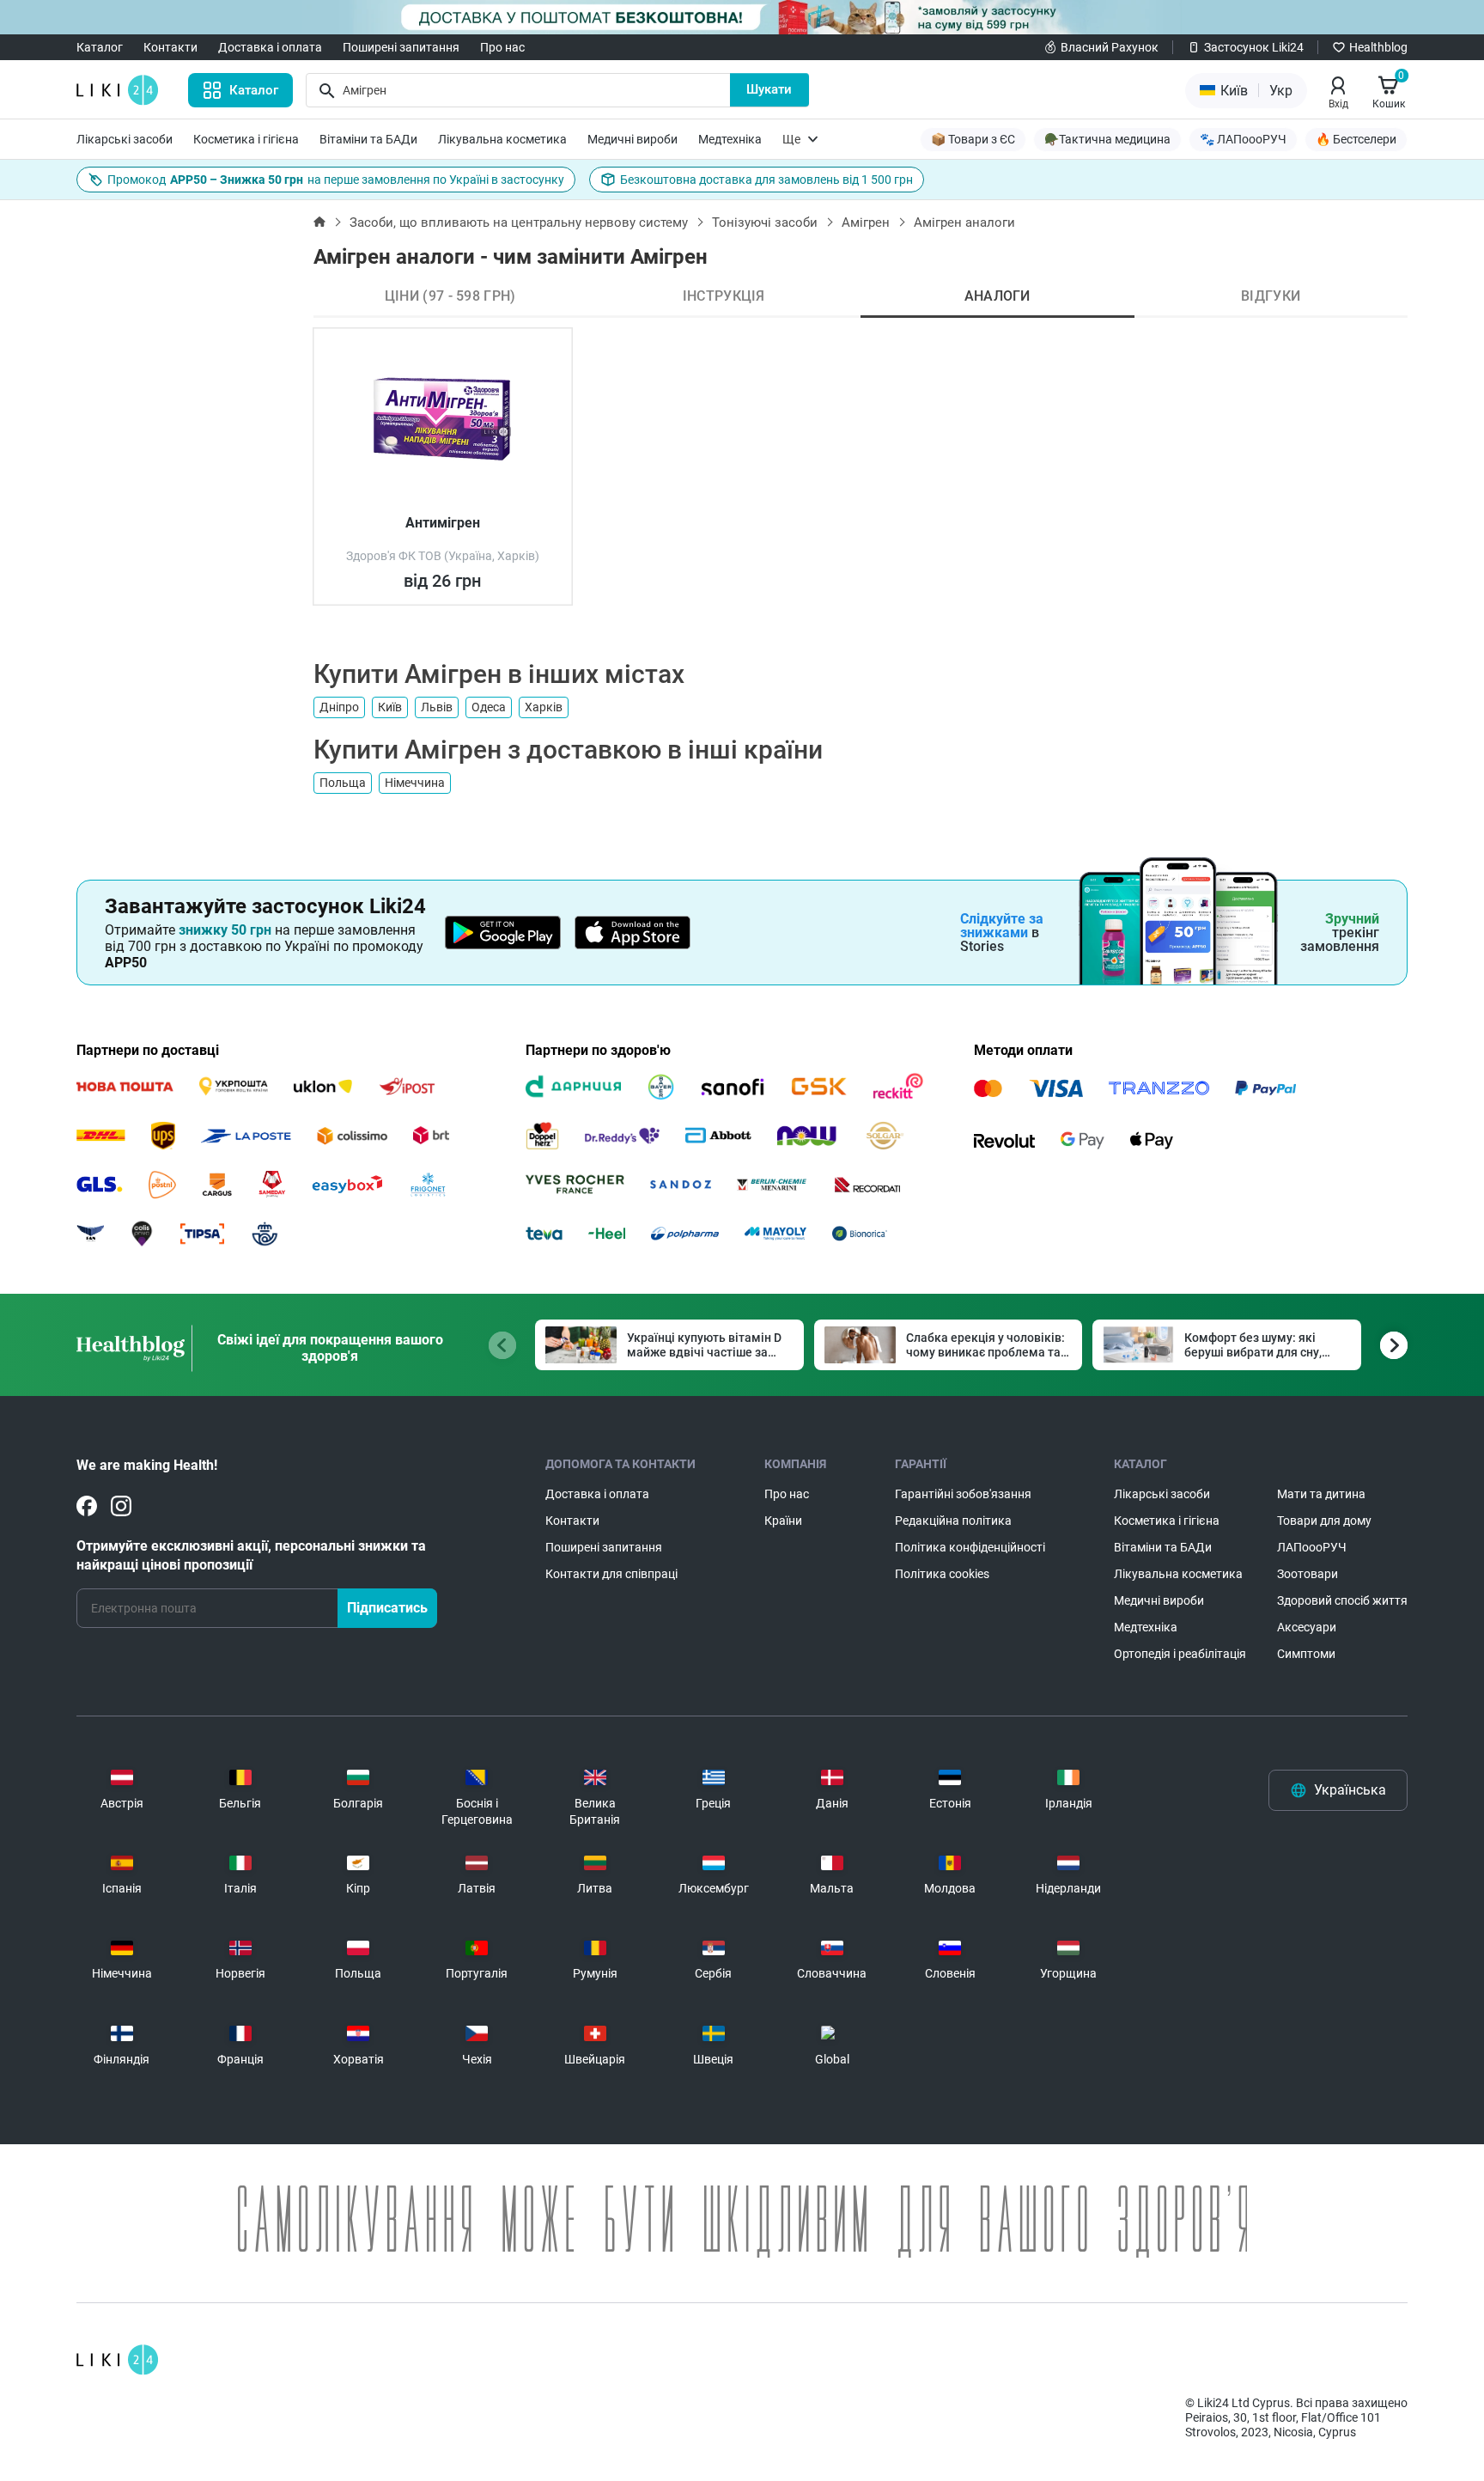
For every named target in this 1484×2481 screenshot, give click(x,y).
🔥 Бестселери (1356, 139)
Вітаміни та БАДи (368, 139)
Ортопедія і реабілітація (1180, 1654)
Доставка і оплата (270, 47)
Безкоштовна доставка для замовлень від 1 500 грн (766, 180)
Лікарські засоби (125, 139)
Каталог (100, 47)
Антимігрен (443, 523)
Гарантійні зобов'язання (963, 1494)
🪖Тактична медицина (1107, 139)
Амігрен (866, 222)
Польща (343, 783)
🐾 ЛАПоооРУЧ (1243, 139)
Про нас (502, 47)
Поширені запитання (401, 47)
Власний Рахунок (1110, 47)
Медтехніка (730, 139)
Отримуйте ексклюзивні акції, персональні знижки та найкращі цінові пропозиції (251, 1555)
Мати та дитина (1321, 1494)
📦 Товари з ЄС (973, 139)
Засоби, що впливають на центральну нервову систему (519, 222)
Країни (783, 1521)
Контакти (170, 47)
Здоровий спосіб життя (1342, 1600)
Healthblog (1378, 47)
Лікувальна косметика (502, 139)
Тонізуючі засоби (765, 222)
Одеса (489, 707)
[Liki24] (117, 2360)
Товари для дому (1324, 1521)
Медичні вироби (633, 139)
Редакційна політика (953, 1521)
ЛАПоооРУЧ (1312, 1547)
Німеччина (415, 783)
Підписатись (387, 1608)
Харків (544, 707)
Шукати (769, 89)
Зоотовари (1308, 1574)
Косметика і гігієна (246, 139)
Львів (437, 707)
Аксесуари (1307, 1627)
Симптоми (1306, 1654)
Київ (390, 707)
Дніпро (339, 707)
